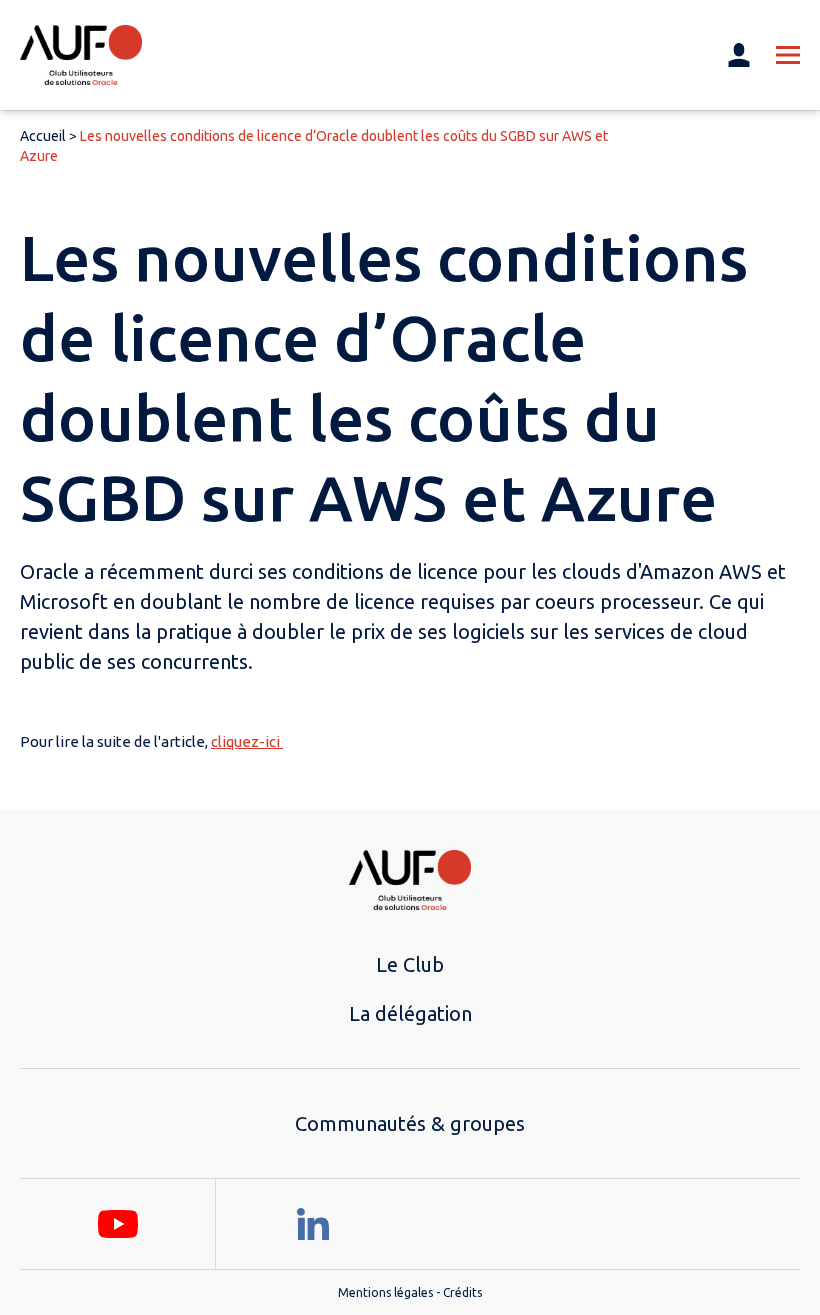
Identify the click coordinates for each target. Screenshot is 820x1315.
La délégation (410, 1013)
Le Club (410, 964)
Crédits (462, 1292)
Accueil (43, 136)
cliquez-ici (247, 741)
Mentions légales (385, 1292)
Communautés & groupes (410, 1123)
